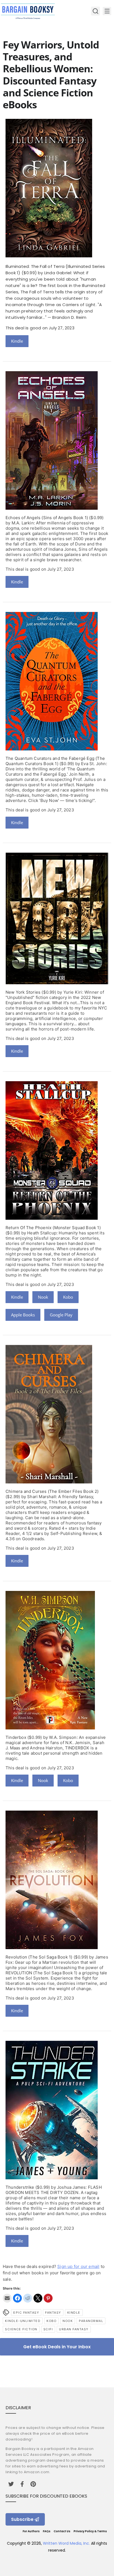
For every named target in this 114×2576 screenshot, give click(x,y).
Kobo (68, 1297)
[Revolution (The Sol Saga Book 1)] (52, 1948)
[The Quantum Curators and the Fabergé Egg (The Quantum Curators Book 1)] (52, 749)
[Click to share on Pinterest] (48, 2298)
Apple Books (23, 1315)
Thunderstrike (20, 2187)
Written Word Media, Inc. (66, 2543)
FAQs (47, 2531)
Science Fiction (21, 2329)
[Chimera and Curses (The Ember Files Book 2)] (49, 1482)
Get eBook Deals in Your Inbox (57, 2347)
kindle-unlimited (23, 2321)
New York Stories (23, 992)
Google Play (61, 1315)
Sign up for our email (78, 2266)
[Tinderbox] (50, 1728)
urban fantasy (74, 2329)
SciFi (48, 2329)
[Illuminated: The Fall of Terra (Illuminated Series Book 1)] (49, 256)
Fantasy (53, 2313)
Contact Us (62, 2531)
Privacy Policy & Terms (90, 2531)
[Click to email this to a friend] (7, 2298)
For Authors (31, 2531)
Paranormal (91, 2321)
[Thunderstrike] (52, 2178)
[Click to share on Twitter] (38, 2298)
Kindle (17, 341)
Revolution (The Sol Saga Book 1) (39, 1957)
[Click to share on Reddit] (28, 2298)
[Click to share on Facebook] (17, 2298)
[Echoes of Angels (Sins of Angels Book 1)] (52, 508)
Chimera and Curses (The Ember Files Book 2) (52, 1491)
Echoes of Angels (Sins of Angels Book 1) (47, 518)
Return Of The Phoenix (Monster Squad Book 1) (53, 1228)
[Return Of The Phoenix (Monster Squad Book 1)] (52, 1218)
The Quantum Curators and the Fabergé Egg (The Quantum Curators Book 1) (55, 761)
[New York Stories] (57, 983)
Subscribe (22, 2519)
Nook (43, 1297)
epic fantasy (26, 2313)
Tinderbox (16, 1737)
